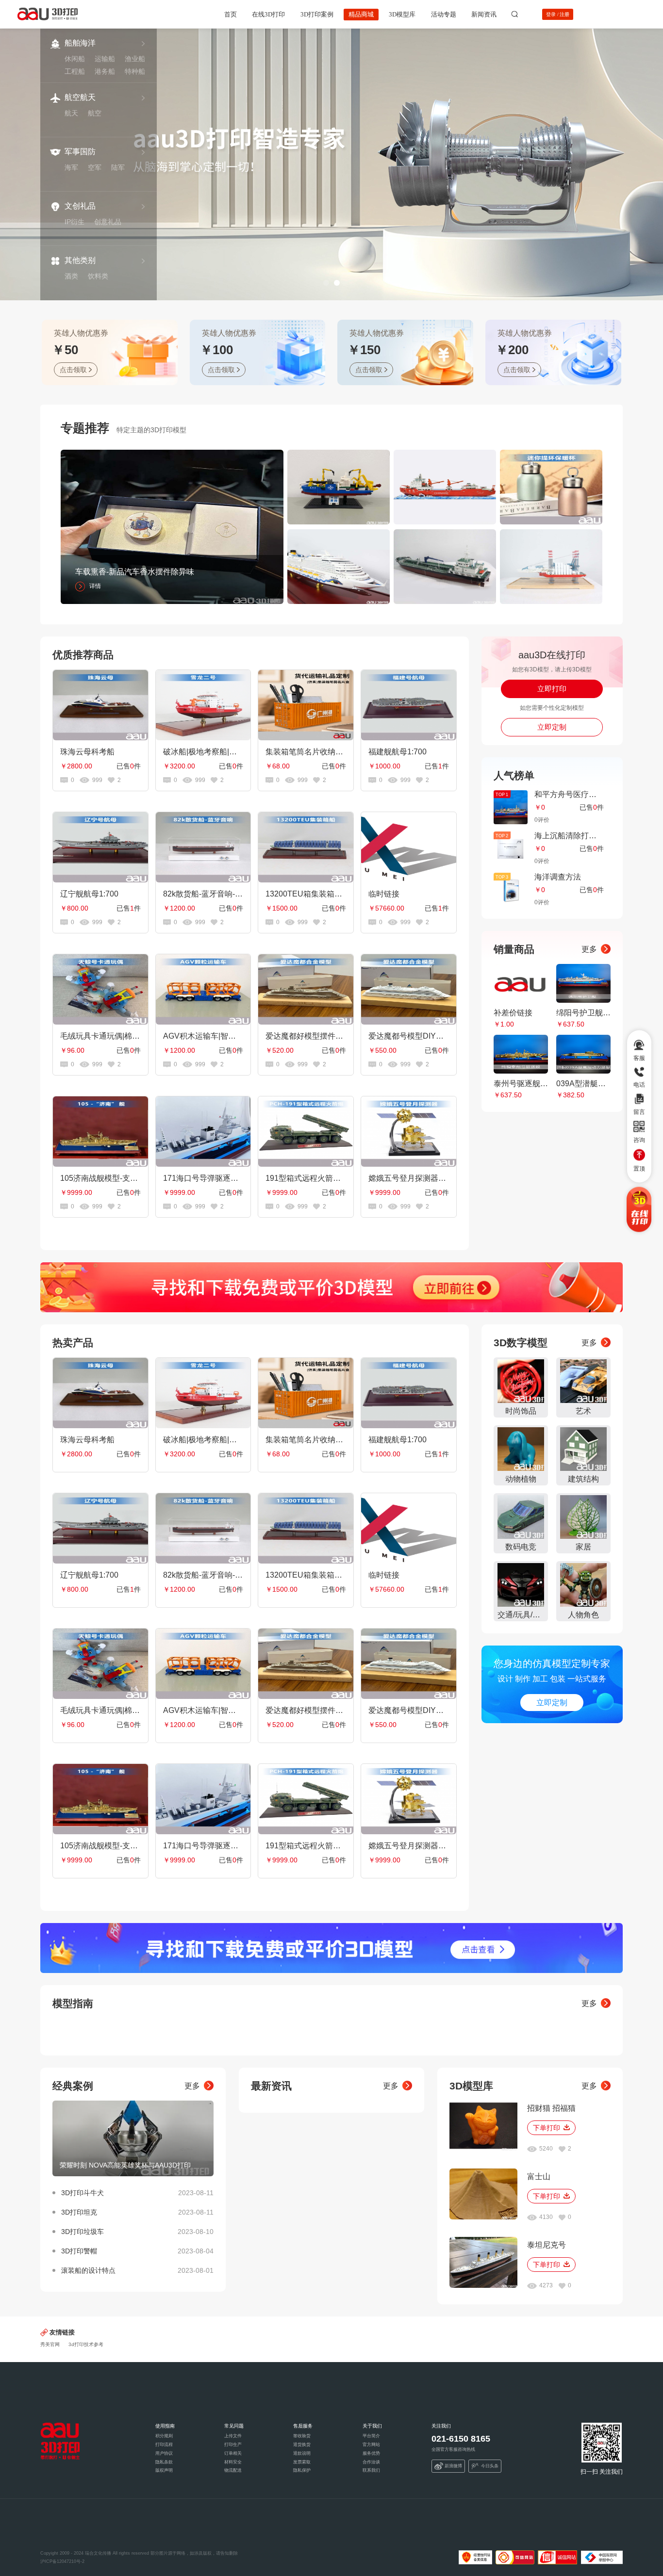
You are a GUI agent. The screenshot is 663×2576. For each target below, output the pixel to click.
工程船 (75, 71)
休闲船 (75, 59)
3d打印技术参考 (86, 2344)
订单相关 (233, 2453)
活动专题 (444, 14)
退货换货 (302, 2445)
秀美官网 (50, 2344)
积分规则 (164, 2436)
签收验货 (302, 2436)
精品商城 (361, 14)
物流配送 (233, 2470)
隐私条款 (164, 2462)
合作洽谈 (371, 2462)
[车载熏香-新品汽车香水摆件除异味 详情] (172, 526)
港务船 (105, 71)
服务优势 (371, 2453)
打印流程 (164, 2445)
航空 (95, 113)
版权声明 (164, 2470)
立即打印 (552, 689)
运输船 (105, 59)
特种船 (135, 71)
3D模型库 (402, 14)
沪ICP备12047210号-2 (62, 2561)
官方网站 (371, 2445)
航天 (71, 113)
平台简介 (371, 2436)
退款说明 (302, 2453)
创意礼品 (108, 222)
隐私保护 (302, 2470)
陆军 (118, 167)
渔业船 (135, 59)
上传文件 (233, 2436)
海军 (71, 167)
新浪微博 (453, 2466)
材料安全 (233, 2462)
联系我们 (371, 2470)
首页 (231, 14)
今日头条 (490, 2466)
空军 (95, 167)
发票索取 (302, 2462)
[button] (326, 283)
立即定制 (552, 727)
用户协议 (164, 2453)
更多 (589, 949)
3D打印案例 (317, 14)
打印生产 (233, 2445)
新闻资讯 (484, 14)
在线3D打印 (268, 14)
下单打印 (547, 2128)
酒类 (71, 276)
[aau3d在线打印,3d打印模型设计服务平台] (60, 2441)
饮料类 (98, 276)
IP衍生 (75, 222)
